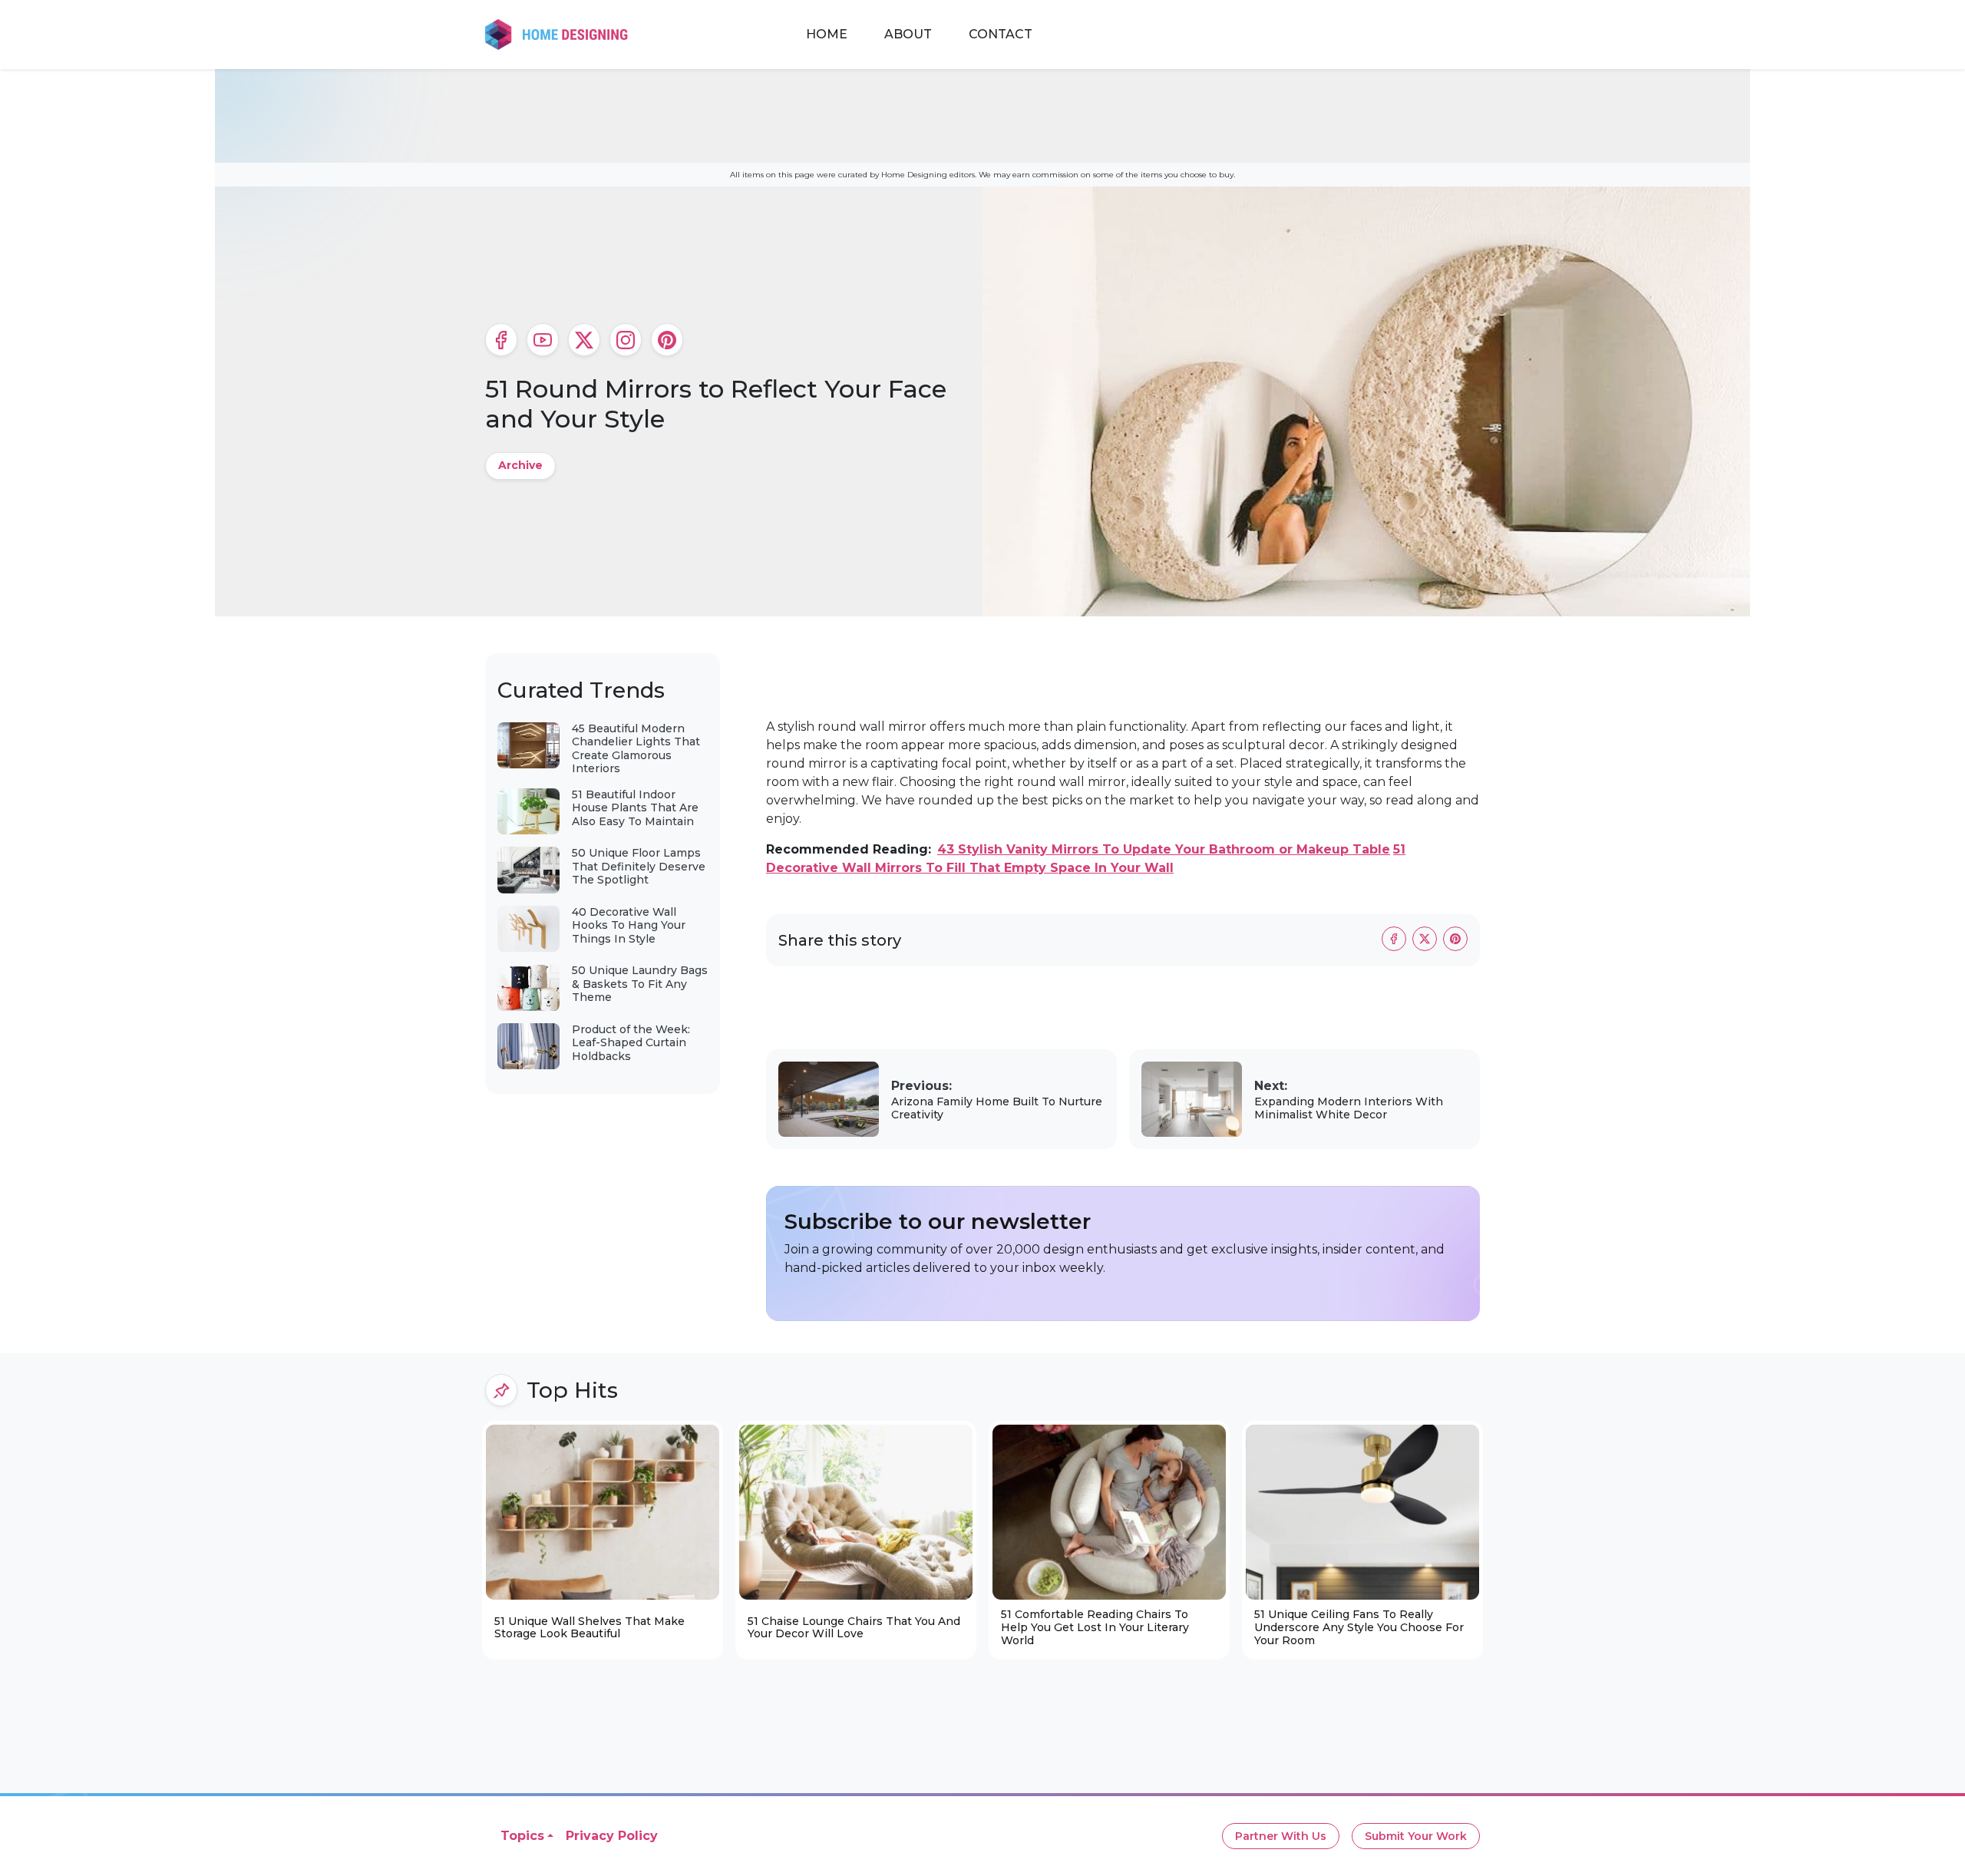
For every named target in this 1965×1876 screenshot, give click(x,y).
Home (827, 34)
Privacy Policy (612, 1836)
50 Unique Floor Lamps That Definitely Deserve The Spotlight (639, 866)
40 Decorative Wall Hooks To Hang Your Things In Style (629, 925)
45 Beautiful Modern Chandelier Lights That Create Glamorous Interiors (636, 749)
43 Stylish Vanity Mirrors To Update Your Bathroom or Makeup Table (1164, 849)
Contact (1001, 34)
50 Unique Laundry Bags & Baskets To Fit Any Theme (640, 984)
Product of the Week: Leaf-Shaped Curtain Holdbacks (631, 1043)
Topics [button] (522, 1836)
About (908, 34)
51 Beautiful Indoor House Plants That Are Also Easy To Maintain (635, 808)
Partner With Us (1281, 1836)
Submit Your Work (1416, 1836)
